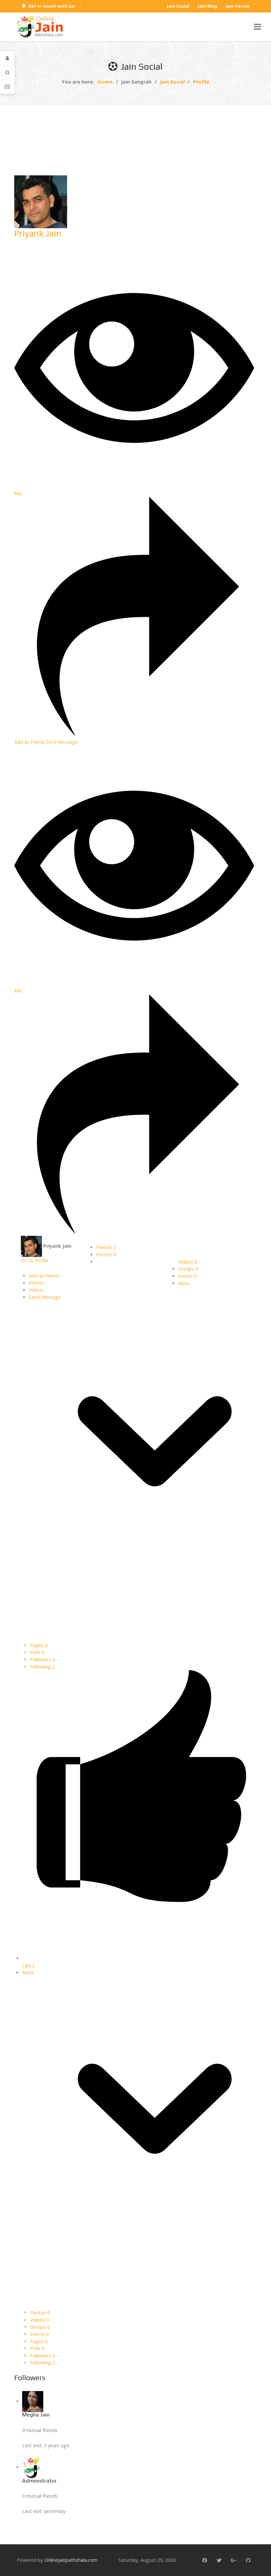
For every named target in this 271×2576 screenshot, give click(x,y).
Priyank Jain (38, 233)
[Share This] (134, 735)
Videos (188, 1262)
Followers (42, 1659)
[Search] (7, 72)
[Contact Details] (7, 87)
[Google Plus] (234, 2560)
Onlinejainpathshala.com (71, 2560)
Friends (106, 1247)
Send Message (62, 742)
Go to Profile (35, 1260)
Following (42, 1667)
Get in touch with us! (52, 6)
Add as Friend (30, 742)
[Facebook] (205, 2560)
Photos (106, 1254)
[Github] (248, 2560)
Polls (37, 1652)
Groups (188, 1269)
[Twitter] (219, 2560)
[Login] (7, 58)
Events (187, 1276)
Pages (39, 1645)
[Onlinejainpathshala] (40, 26)
